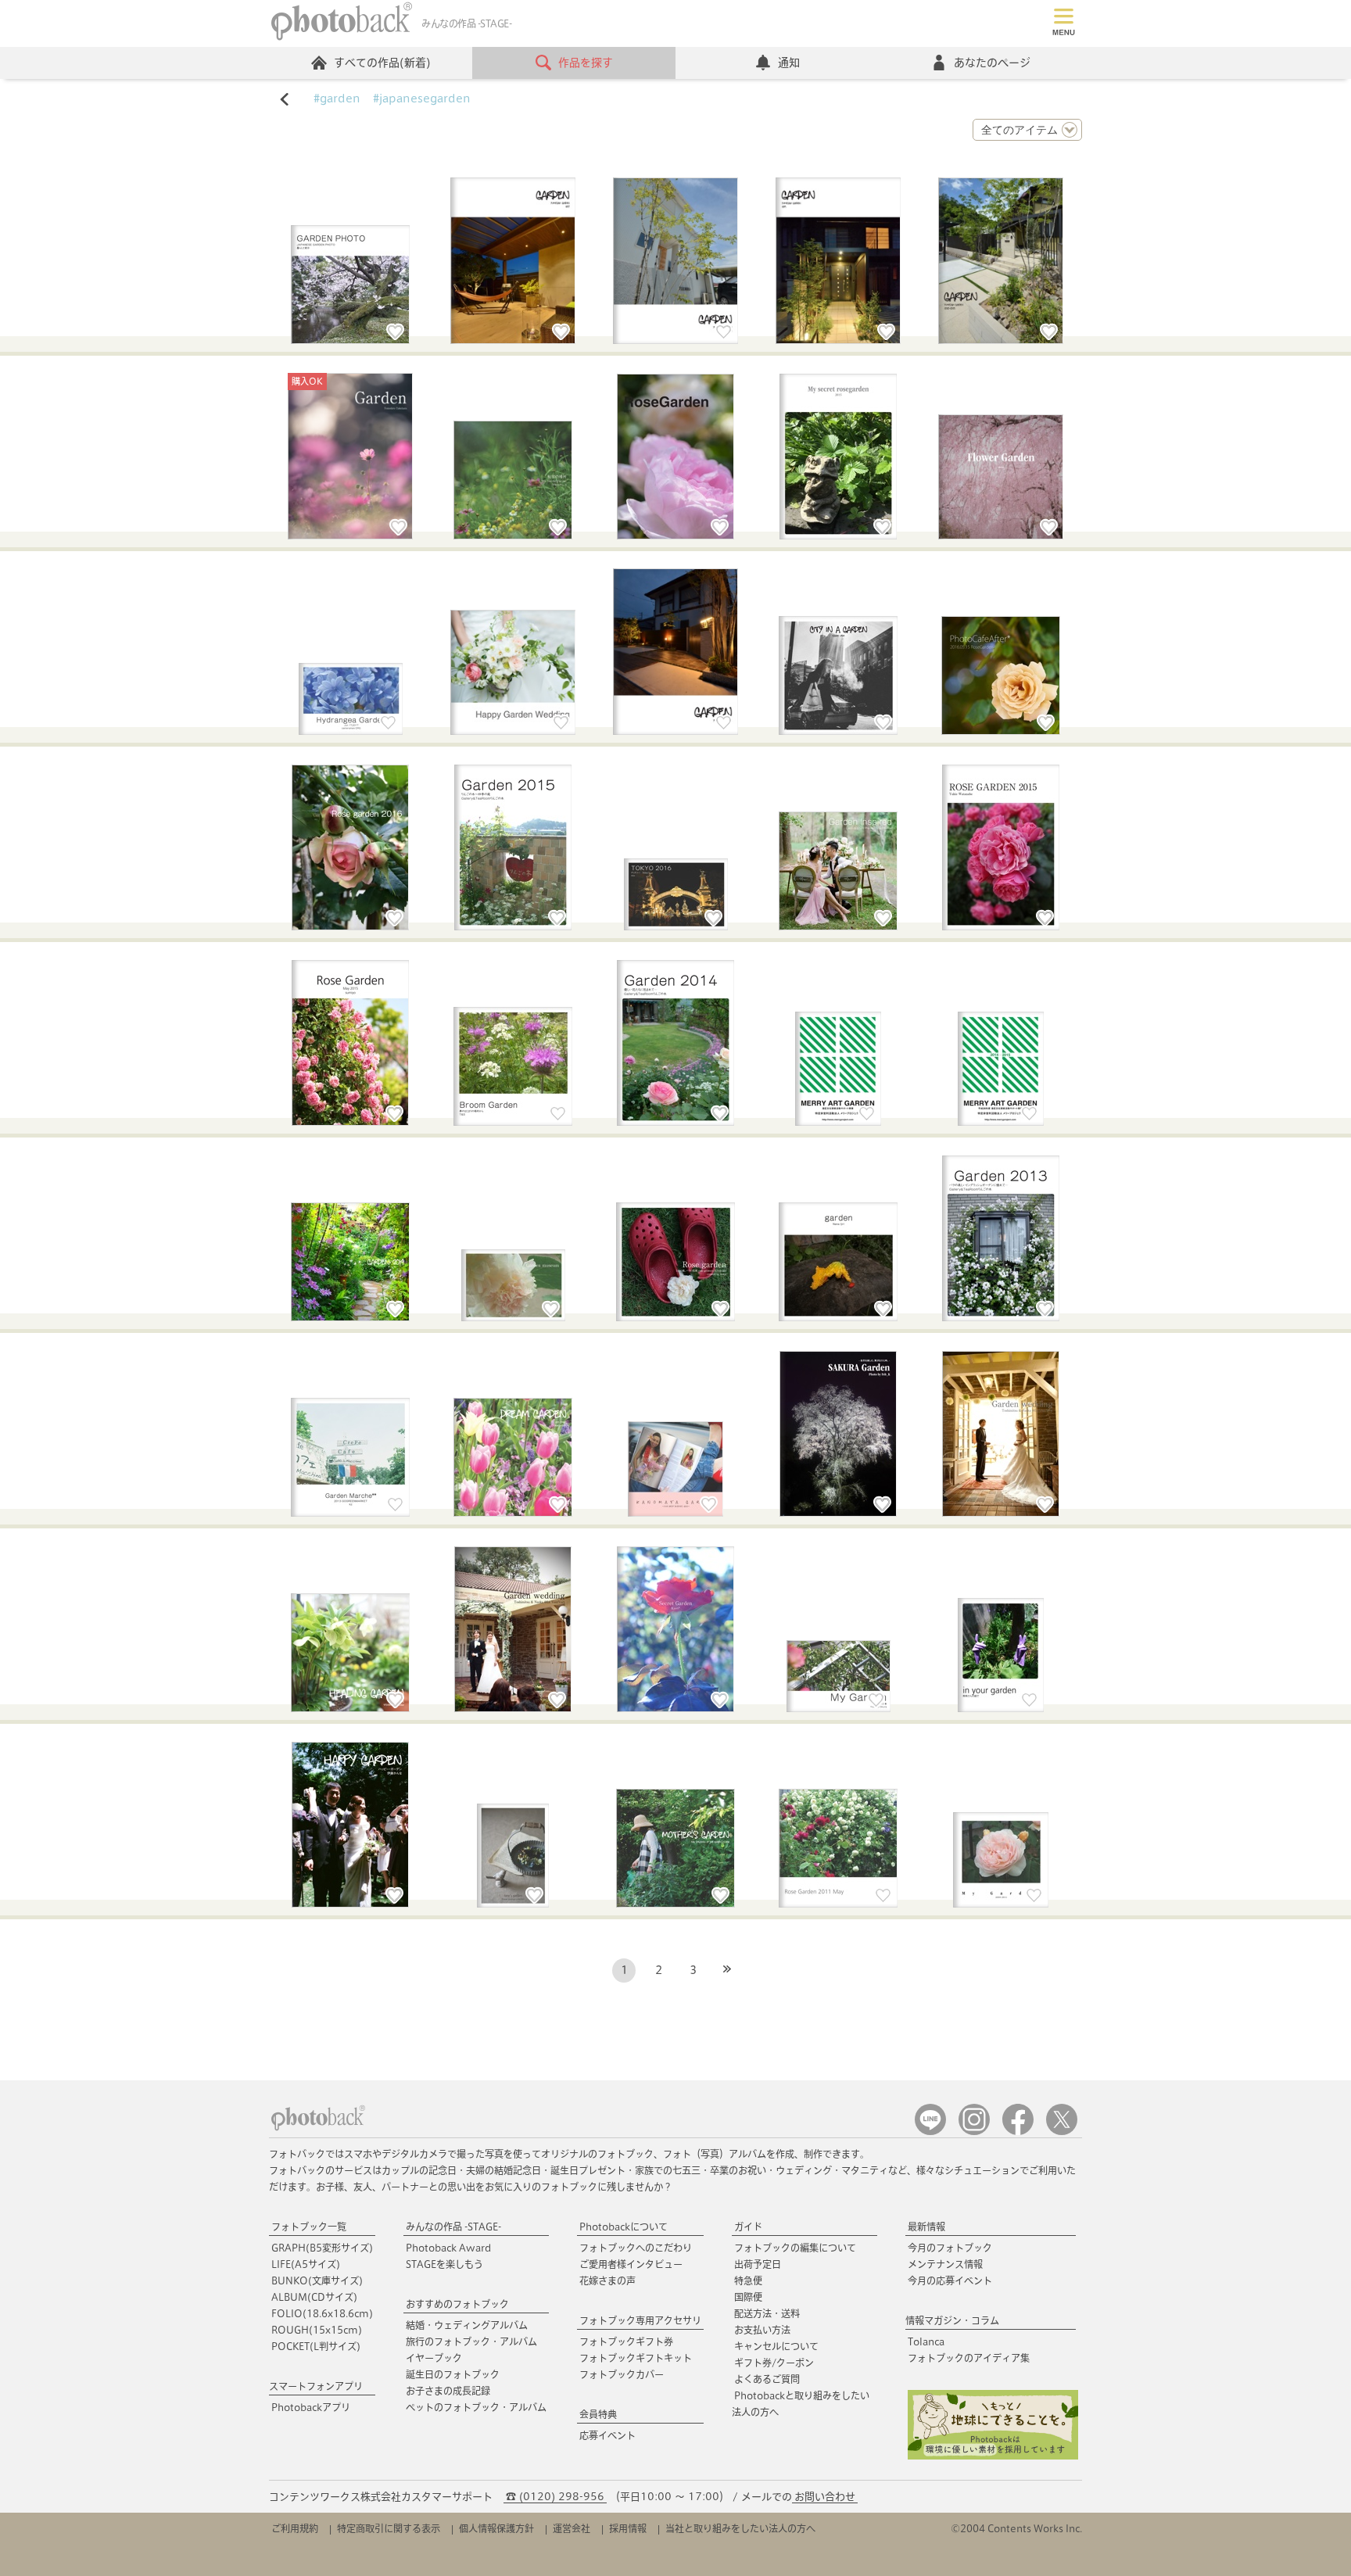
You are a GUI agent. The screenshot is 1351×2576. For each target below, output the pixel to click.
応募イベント (607, 2435)
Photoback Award (448, 2248)
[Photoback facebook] (1018, 2132)
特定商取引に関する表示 (389, 2528)
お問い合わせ (825, 2497)
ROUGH (317, 2330)
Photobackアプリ (311, 2407)
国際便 (748, 2297)
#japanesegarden (422, 99)
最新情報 (926, 2227)
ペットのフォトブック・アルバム (476, 2407)
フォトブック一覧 (309, 2227)
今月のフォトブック (950, 2248)
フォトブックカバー (622, 2374)
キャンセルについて (776, 2346)
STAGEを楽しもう (444, 2264)
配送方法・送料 (767, 2313)
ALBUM (314, 2297)
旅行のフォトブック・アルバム (471, 2341)
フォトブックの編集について (795, 2248)
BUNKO (317, 2280)
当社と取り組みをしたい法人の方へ (740, 2528)
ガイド (748, 2227)
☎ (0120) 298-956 (555, 2497)
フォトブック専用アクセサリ (640, 2320)
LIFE (306, 2264)
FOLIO (322, 2313)
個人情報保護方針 (496, 2528)
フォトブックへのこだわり (636, 2248)
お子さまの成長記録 (448, 2391)
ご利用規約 (295, 2528)
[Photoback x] (1062, 2132)
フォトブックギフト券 (626, 2341)
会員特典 (598, 2414)
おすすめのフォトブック (457, 2304)
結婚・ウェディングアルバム (467, 2325)
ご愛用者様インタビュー (631, 2264)
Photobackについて (624, 2227)
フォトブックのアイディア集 (969, 2358)
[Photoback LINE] (930, 2132)
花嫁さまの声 (607, 2280)
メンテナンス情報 (945, 2264)
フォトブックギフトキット (636, 2358)
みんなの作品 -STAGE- (453, 2227)
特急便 (748, 2280)
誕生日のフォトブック (453, 2374)
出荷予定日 (758, 2264)
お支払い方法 (762, 2330)
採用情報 (628, 2528)
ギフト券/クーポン (774, 2363)
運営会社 (572, 2528)
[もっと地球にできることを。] (993, 2456)
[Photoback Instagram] (974, 2132)
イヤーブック (434, 2358)
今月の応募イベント (950, 2280)
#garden (337, 99)
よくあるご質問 (767, 2379)
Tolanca (926, 2341)
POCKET (316, 2346)
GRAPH (322, 2248)
